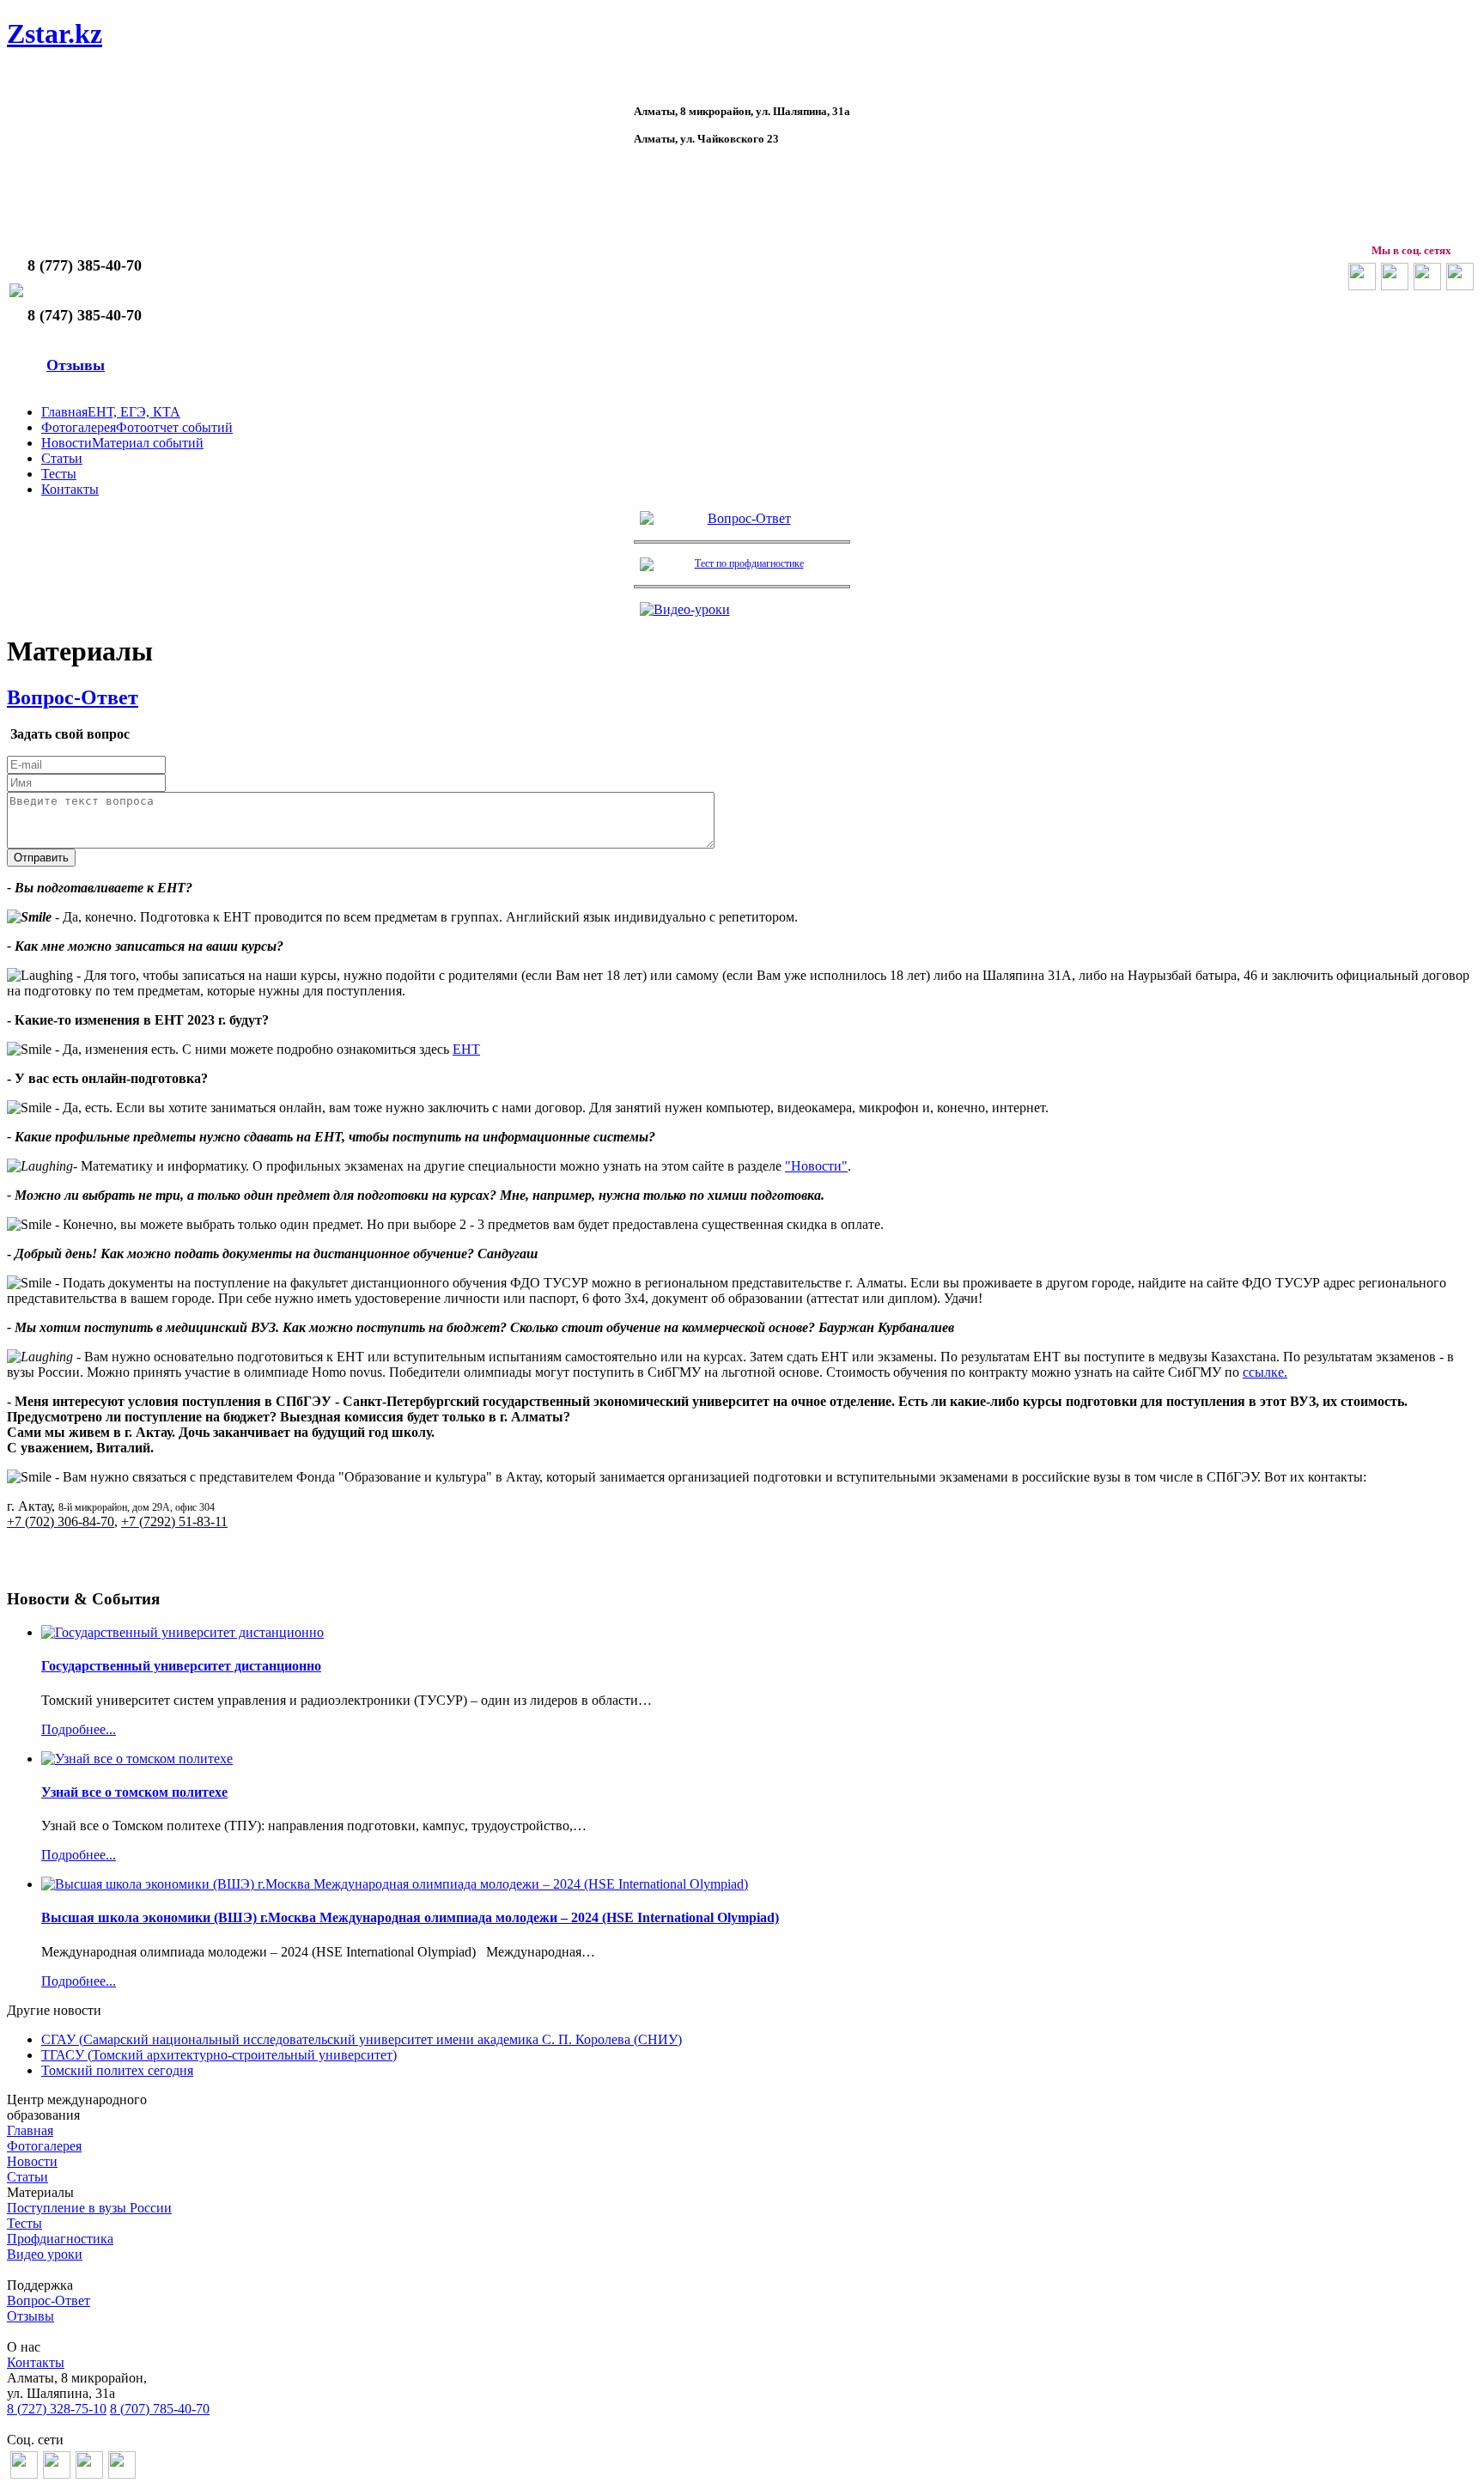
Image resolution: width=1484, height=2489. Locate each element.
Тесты (24, 2223)
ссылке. (1265, 1372)
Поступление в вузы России (89, 2208)
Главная (30, 2130)
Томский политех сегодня (117, 2070)
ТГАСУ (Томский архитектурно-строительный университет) (219, 2055)
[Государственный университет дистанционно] (182, 1632)
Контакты (36, 2362)
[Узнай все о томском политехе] (137, 1759)
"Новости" (816, 1166)
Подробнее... (79, 1729)
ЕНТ (466, 1049)
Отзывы (76, 365)
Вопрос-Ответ (73, 697)
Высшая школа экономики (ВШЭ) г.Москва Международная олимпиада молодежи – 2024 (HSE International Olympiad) (410, 1917)
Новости (32, 2161)
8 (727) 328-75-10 (57, 2409)
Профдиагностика (60, 2239)
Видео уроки (45, 2254)
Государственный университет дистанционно (181, 1666)
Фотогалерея (44, 2146)
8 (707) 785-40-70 (160, 2409)
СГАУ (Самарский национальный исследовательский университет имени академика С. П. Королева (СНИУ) (362, 2039)
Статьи (27, 2177)
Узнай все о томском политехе (134, 1792)
